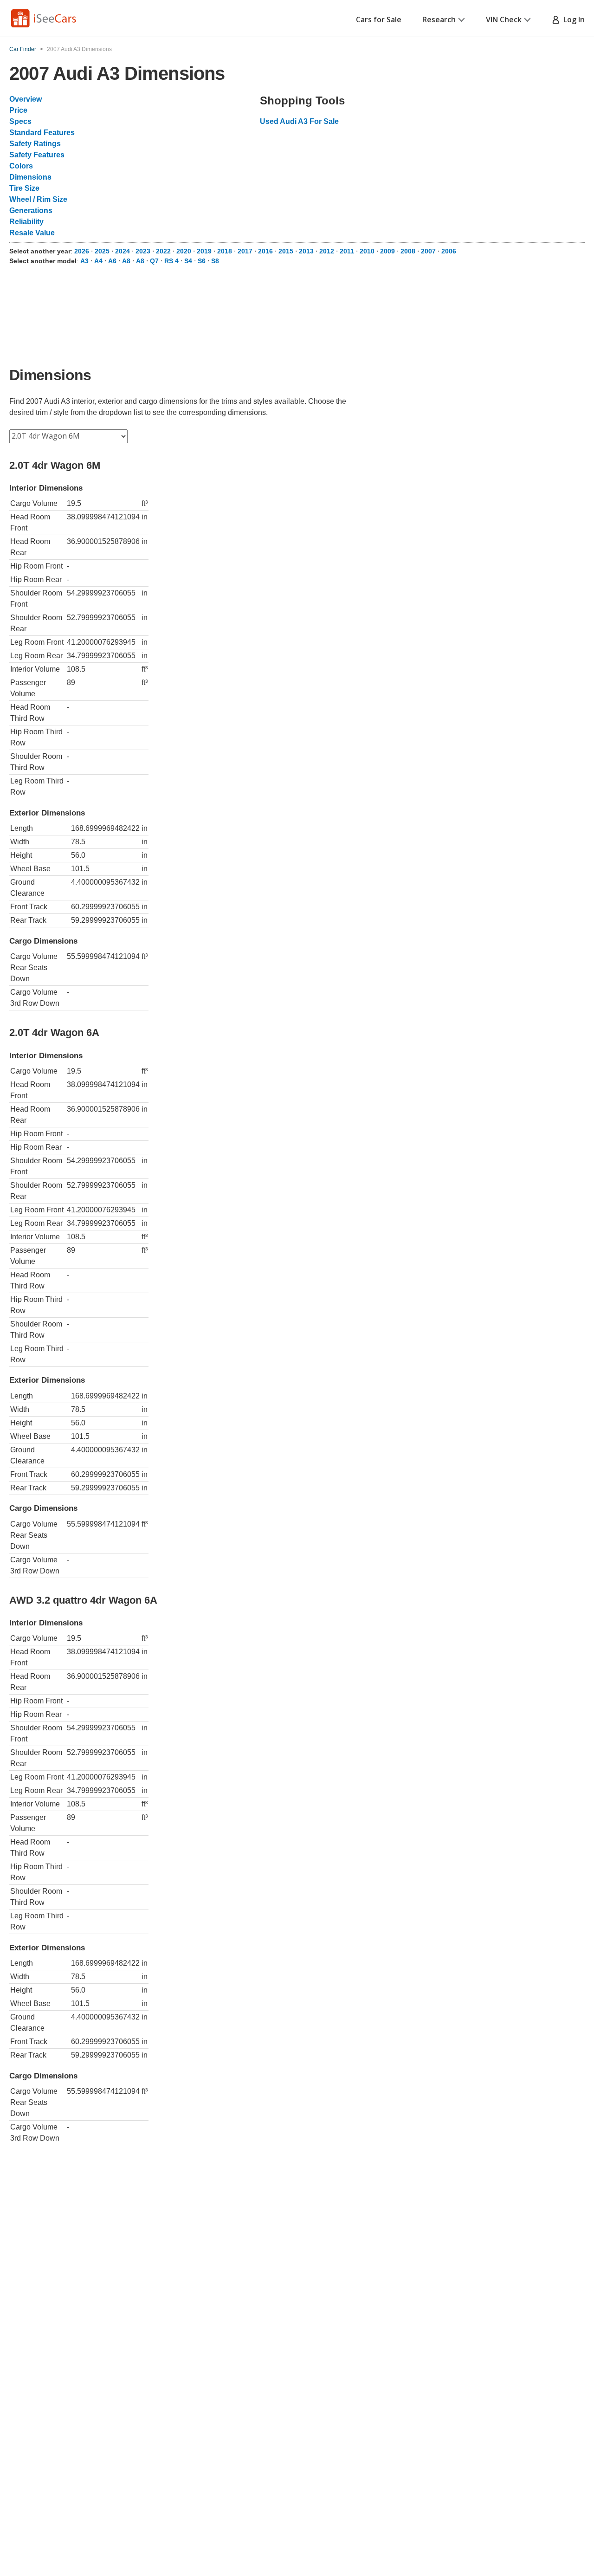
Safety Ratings (35, 144)
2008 (408, 251)
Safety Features (37, 155)
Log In (572, 19)
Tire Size (24, 188)
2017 (245, 251)
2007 (428, 251)
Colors (21, 166)
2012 (327, 251)
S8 (215, 261)
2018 (225, 251)
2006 (449, 251)
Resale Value (32, 233)
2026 (82, 251)
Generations (31, 210)
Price (18, 110)
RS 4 (171, 261)
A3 (84, 261)
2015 (286, 251)
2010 (367, 251)
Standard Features (42, 133)
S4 (188, 261)
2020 (184, 251)
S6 (202, 261)
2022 (163, 251)
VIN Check (504, 19)
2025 (102, 251)
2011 (347, 251)
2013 (306, 251)
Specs (20, 121)
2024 (123, 251)
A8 (126, 261)
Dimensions (30, 177)
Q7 (154, 261)
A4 (98, 261)
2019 (204, 251)
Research (439, 19)
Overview (26, 99)
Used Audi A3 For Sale (299, 121)
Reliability (26, 222)
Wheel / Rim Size (38, 199)
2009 (387, 251)
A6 (112, 261)
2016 (265, 251)
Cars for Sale (379, 19)
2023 (143, 251)
